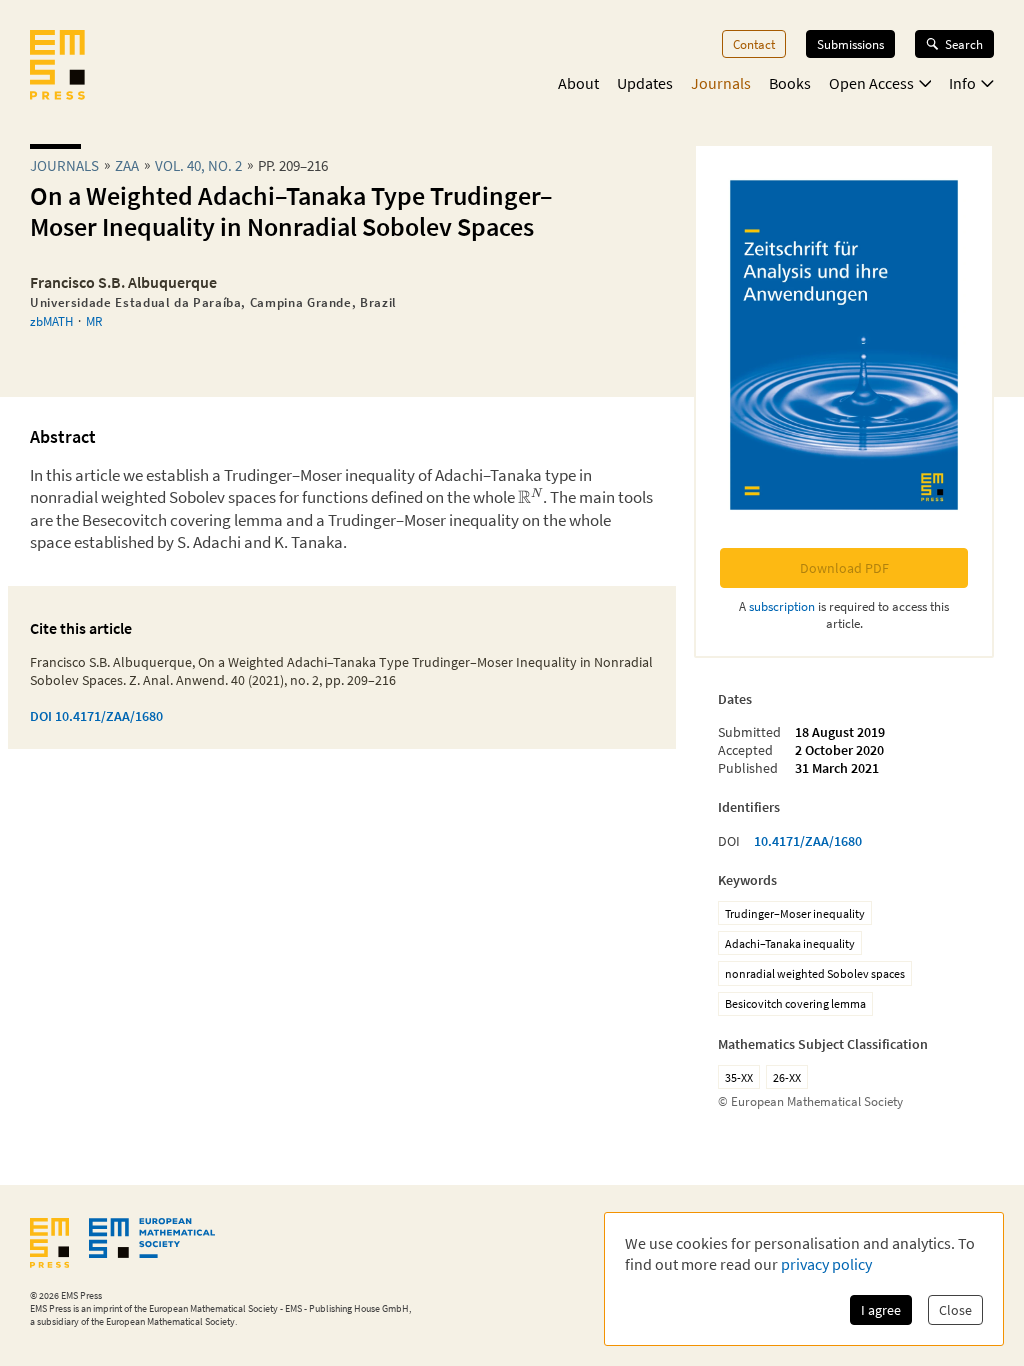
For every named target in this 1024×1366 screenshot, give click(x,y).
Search (964, 44)
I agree (881, 1310)
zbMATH (51, 321)
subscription (782, 606)
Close (955, 1310)
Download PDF (844, 568)
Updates (645, 83)
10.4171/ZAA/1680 (808, 841)
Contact (754, 44)
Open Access (871, 83)
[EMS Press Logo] (57, 67)
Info (962, 83)
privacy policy (826, 1264)
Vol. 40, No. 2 (198, 165)
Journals (721, 83)
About (578, 83)
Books (790, 83)
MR (94, 321)
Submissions (850, 44)
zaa (127, 165)
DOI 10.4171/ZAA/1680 (96, 716)
